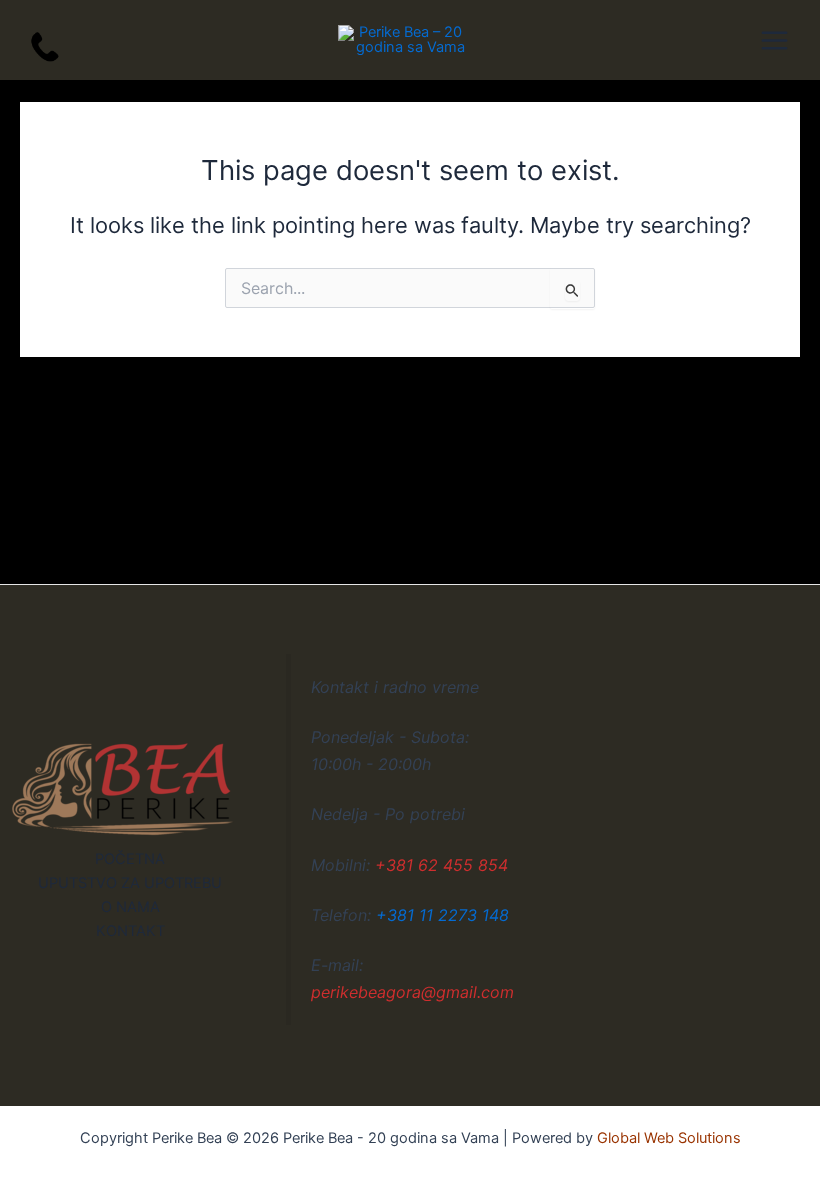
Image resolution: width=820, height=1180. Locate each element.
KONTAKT (130, 931)
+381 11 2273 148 (442, 915)
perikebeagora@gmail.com (412, 992)
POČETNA (130, 859)
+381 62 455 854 (441, 865)
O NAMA (130, 907)
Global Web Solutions (669, 1138)
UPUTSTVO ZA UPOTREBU (130, 883)
